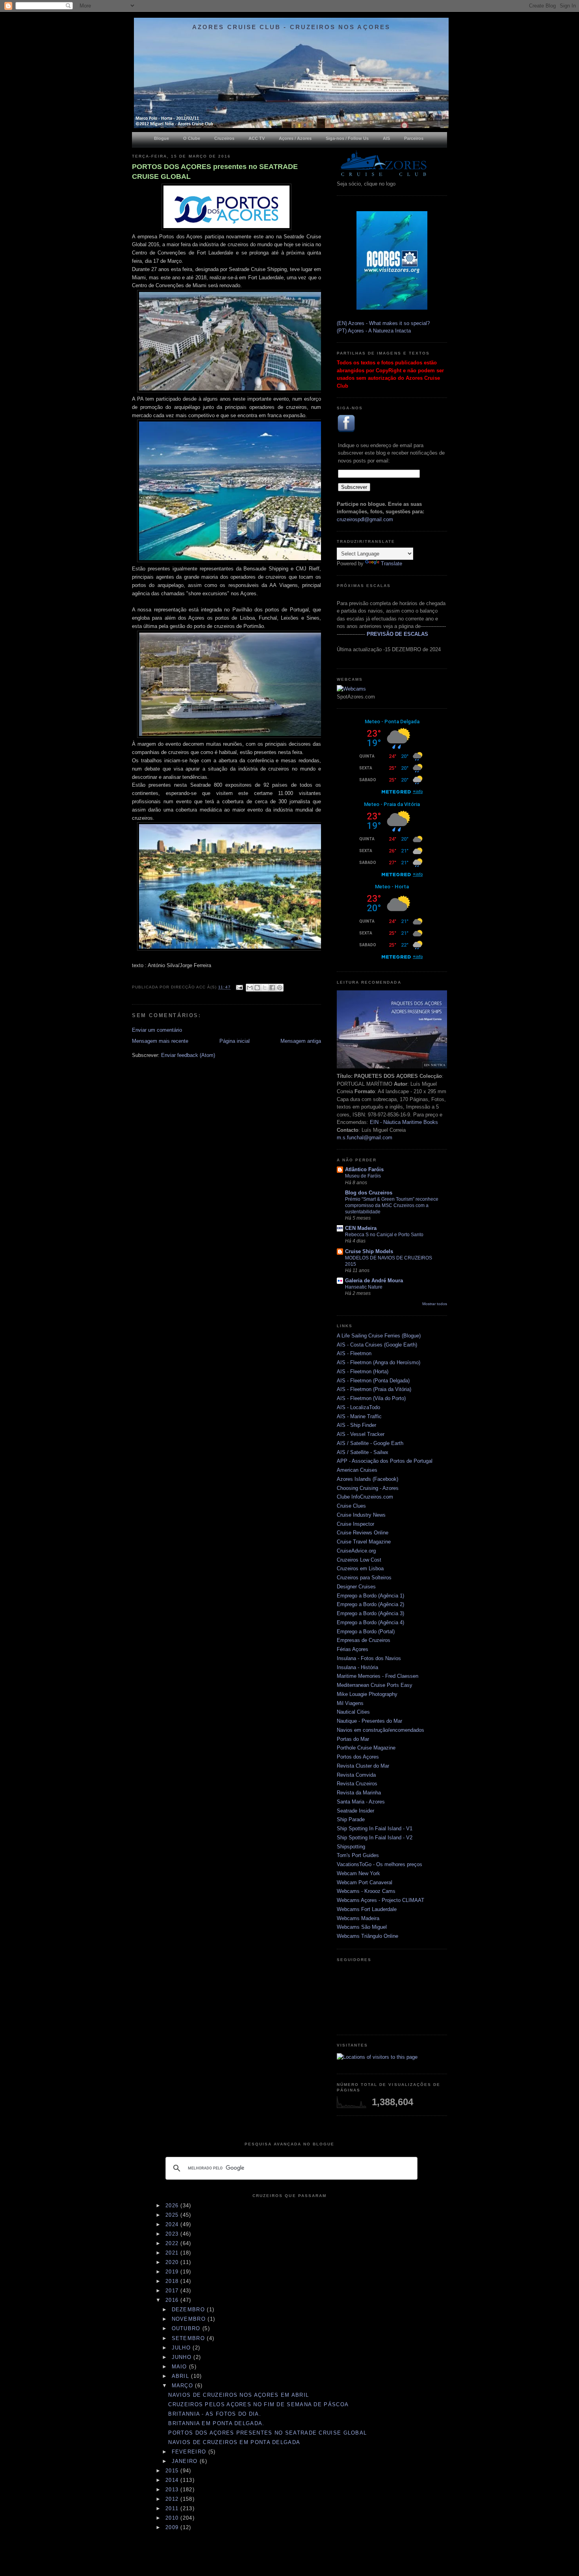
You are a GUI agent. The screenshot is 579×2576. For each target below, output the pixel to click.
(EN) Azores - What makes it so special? (383, 323)
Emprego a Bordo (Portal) (366, 1632)
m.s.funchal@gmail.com (365, 1138)
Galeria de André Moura (374, 1281)
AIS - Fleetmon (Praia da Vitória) (374, 1389)
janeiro (186, 2461)
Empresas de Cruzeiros (364, 1640)
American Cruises (357, 1470)
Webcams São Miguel (362, 1927)
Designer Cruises (356, 1587)
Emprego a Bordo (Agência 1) (370, 1596)
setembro (189, 2338)
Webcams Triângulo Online (367, 1936)
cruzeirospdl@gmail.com (365, 519)
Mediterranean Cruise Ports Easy (375, 1685)
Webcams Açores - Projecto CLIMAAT (380, 1900)
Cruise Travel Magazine (364, 1542)
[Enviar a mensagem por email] (250, 988)
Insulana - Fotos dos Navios (369, 1658)
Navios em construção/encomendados (380, 1730)
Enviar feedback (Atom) (188, 1055)
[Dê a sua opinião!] (257, 988)
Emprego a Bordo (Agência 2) (370, 1604)
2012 (173, 2499)
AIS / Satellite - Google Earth (370, 1443)
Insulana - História (357, 1667)
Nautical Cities (353, 1712)
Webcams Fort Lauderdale (367, 1909)
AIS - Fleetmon (354, 1353)
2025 (173, 2215)
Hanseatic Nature (364, 1287)
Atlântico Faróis (364, 1169)
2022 (173, 2243)
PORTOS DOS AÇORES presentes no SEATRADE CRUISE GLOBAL (215, 172)
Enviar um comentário (157, 1030)
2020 (173, 2262)
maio (181, 2367)
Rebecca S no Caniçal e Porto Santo (384, 1235)
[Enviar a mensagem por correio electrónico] (239, 987)
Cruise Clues (351, 1506)
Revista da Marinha (359, 1793)
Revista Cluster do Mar (363, 1766)
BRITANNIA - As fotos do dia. (214, 2414)
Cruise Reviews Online (363, 1533)
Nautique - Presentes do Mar (369, 1721)
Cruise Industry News (361, 1515)
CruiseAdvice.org (356, 1551)
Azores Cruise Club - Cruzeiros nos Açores (291, 27)
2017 (173, 2291)
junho (183, 2357)
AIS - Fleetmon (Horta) (363, 1372)
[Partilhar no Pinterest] (280, 988)
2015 (173, 2471)
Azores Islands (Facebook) (367, 1479)
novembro (190, 2319)
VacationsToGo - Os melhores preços (380, 1864)
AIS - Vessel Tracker (361, 1434)
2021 (173, 2253)
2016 (173, 2300)
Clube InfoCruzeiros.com (365, 1497)
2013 (173, 2490)
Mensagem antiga (301, 1041)
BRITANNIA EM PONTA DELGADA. (216, 2423)
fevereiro (190, 2452)
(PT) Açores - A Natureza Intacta (374, 331)
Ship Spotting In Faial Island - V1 (375, 1828)
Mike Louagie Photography (367, 1694)
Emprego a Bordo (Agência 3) (370, 1613)
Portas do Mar (353, 1739)
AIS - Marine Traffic (359, 1416)
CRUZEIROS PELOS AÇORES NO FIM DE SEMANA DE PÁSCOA (258, 2404)
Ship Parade (351, 1819)
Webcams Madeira (358, 1918)
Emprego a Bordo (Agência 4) (370, 1622)
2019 (173, 2272)
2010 (173, 2518)
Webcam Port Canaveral (365, 1882)
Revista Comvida (356, 1775)
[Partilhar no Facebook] (272, 988)
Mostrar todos (435, 1304)
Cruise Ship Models (369, 1251)
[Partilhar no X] (265, 988)
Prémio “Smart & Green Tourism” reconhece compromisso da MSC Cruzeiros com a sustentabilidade (392, 1205)
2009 (173, 2527)
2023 (173, 2234)
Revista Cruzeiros (357, 1784)
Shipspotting (351, 1847)
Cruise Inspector (355, 1524)
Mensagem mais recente (160, 1041)
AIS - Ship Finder (356, 1425)
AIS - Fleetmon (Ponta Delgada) (373, 1381)
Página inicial (235, 1041)
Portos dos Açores (358, 1757)
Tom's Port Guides (358, 1855)
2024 (173, 2224)
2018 (173, 2281)
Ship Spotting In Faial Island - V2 (375, 1838)
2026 (173, 2205)
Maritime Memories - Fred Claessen (378, 1676)
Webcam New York (358, 1873)
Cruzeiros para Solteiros (364, 1578)
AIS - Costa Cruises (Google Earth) (377, 1345)
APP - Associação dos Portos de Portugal (385, 1461)
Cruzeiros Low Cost (359, 1560)
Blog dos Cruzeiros (369, 1193)
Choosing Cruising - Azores (368, 1488)
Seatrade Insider (355, 1811)
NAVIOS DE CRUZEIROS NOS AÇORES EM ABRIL (238, 2395)
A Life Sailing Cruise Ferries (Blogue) (379, 1336)
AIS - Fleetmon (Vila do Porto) (371, 1398)
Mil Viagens (350, 1703)
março (184, 2386)
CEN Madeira (361, 1228)
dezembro (189, 2309)
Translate (392, 564)
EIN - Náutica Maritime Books (404, 1122)
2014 (173, 2480)
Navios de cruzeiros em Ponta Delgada (234, 2442)
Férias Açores (353, 1649)
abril (182, 2376)
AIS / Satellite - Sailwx (363, 1452)
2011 (173, 2508)
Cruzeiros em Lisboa (360, 1568)
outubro (187, 2328)
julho (182, 2348)
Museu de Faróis (363, 1176)
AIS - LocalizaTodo (358, 1407)
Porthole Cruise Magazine (366, 1748)
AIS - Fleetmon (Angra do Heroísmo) (379, 1362)
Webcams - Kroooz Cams (366, 1891)
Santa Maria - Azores (361, 1802)
